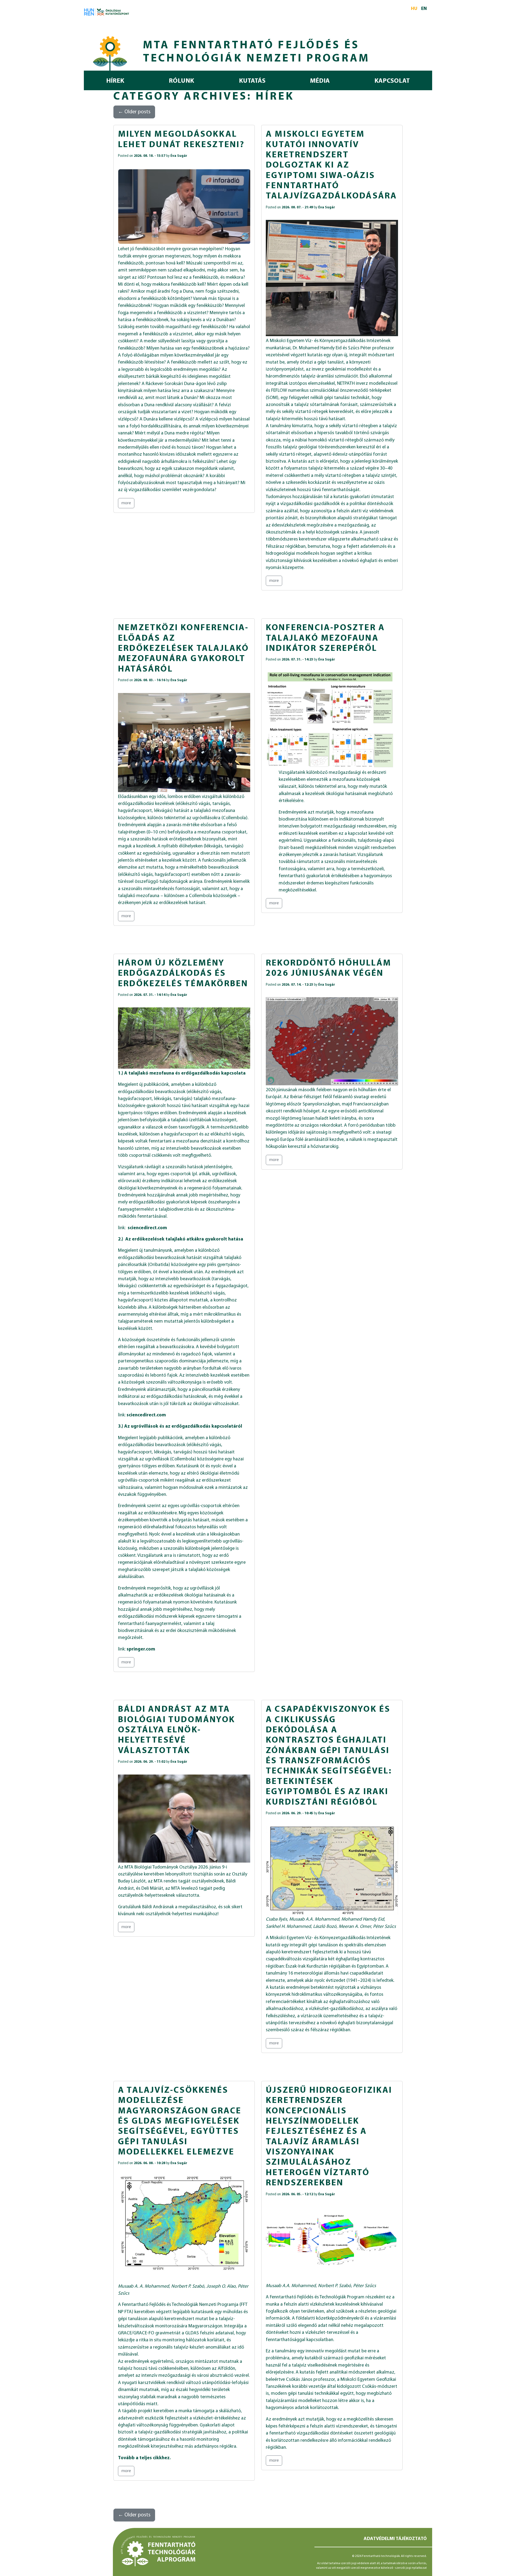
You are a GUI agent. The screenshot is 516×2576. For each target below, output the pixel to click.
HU (414, 9)
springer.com (141, 1649)
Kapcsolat (392, 81)
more (126, 503)
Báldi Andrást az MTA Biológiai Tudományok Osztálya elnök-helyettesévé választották (177, 1730)
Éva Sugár (179, 156)
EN (424, 9)
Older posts (134, 112)
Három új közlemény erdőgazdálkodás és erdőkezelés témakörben (183, 974)
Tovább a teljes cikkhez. (144, 2458)
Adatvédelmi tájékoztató (395, 2539)
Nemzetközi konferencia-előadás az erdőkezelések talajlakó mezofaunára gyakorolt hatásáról (184, 649)
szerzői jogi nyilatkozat (411, 2568)
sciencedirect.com (147, 1228)
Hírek (115, 81)
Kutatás (252, 81)
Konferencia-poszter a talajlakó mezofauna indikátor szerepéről (325, 638)
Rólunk (181, 81)
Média (320, 81)
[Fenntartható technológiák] (110, 52)
